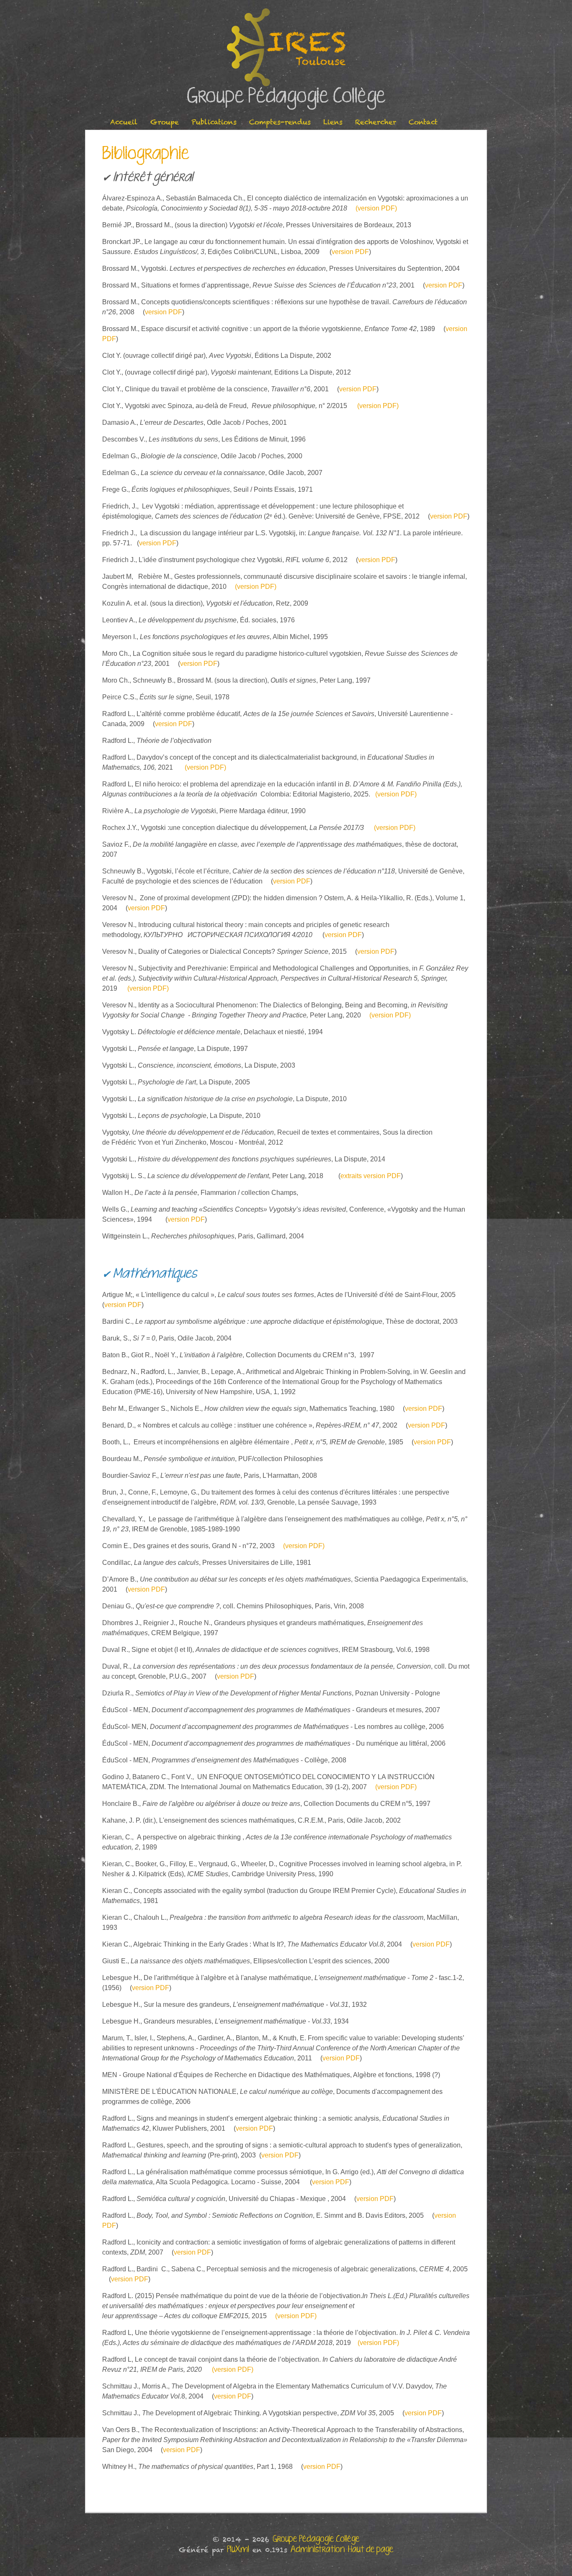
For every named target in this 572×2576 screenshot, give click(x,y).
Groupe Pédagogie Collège (286, 97)
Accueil (124, 122)
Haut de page (371, 2550)
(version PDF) (376, 208)
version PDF (350, 252)
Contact (423, 122)
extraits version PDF (371, 1176)
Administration (318, 2550)
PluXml (238, 2550)
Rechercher (376, 122)
